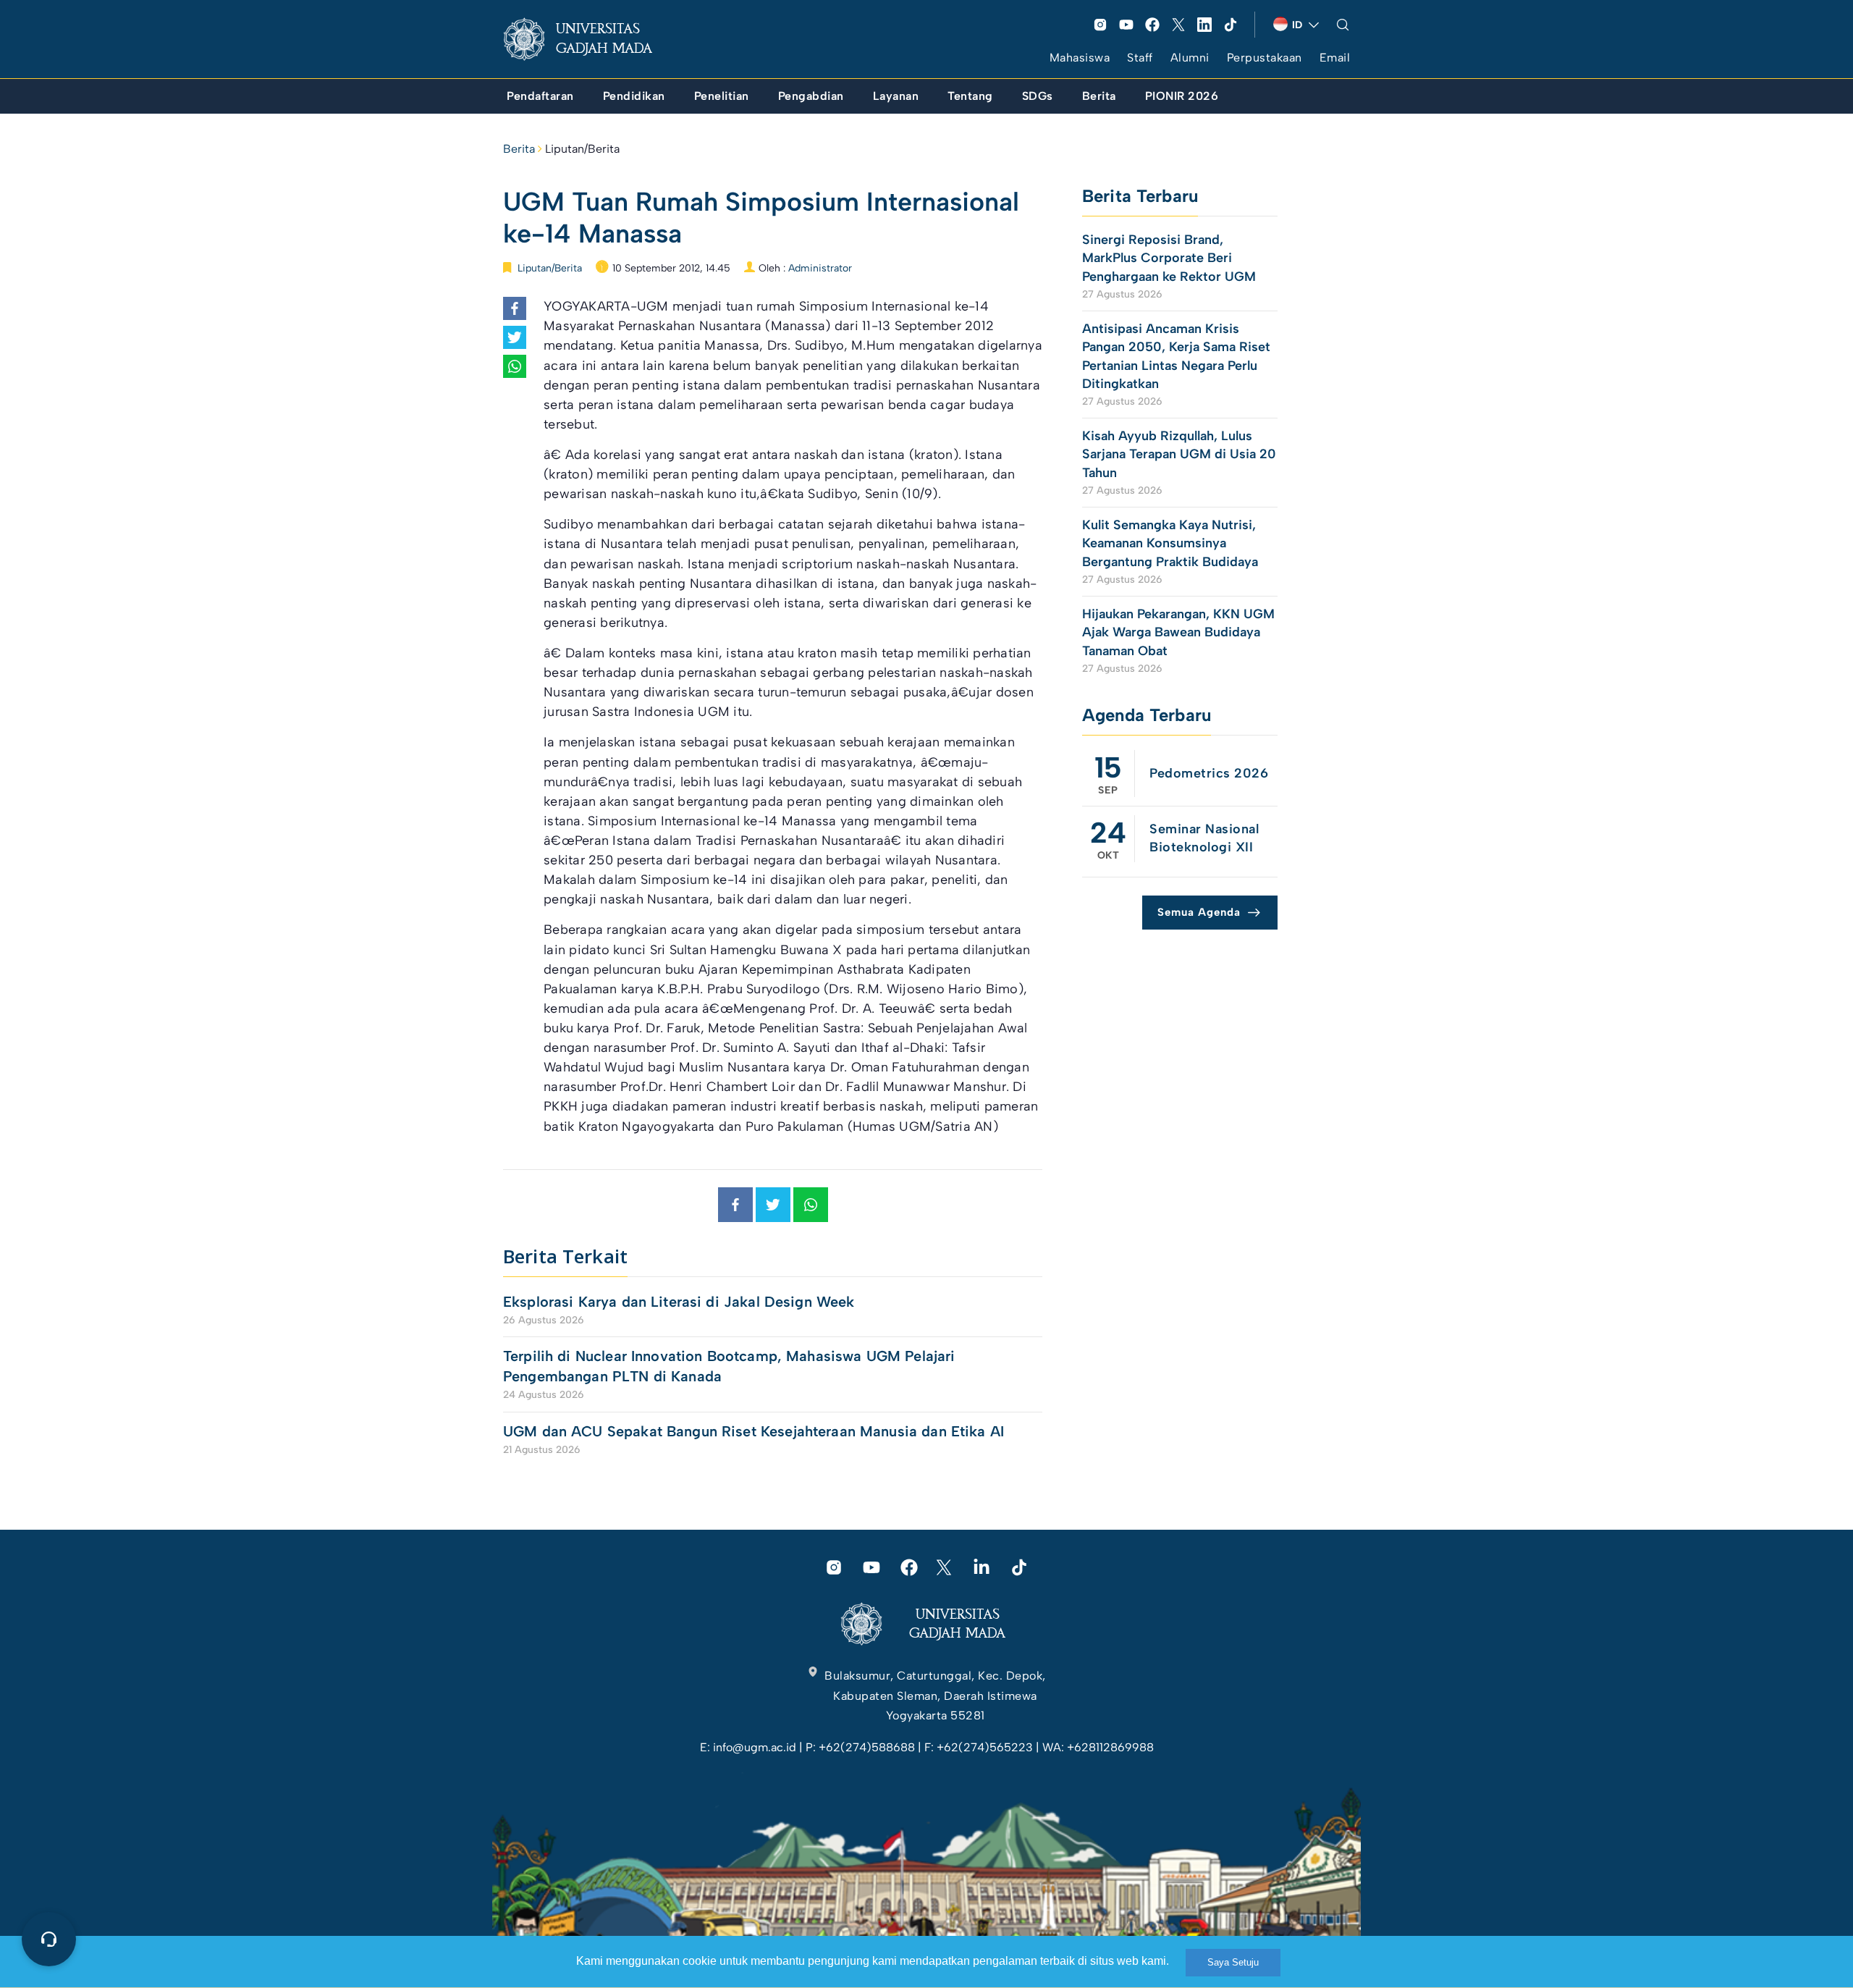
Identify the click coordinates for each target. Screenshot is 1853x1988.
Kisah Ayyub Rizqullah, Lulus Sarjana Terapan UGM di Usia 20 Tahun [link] (1179, 454)
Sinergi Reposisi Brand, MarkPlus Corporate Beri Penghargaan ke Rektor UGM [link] (1169, 258)
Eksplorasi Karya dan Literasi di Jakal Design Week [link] (681, 1302)
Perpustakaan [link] (1265, 58)
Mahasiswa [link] (1080, 58)
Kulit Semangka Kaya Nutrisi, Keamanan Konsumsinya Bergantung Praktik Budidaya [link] (1170, 543)
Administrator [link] (820, 268)
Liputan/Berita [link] (582, 149)
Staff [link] (1140, 58)
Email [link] (1335, 58)
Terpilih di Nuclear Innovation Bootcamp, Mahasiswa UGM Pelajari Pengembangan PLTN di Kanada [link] (729, 1366)
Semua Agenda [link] (1199, 912)
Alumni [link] (1190, 58)
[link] (589, 39)
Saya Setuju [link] (1233, 1962)
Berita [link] (519, 149)
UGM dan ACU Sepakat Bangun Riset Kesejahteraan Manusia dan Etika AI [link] (754, 1431)
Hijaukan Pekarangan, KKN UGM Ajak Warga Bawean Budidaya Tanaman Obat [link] (1178, 632)
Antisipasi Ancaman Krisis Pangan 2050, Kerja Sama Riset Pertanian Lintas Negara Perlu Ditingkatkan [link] (1176, 356)
